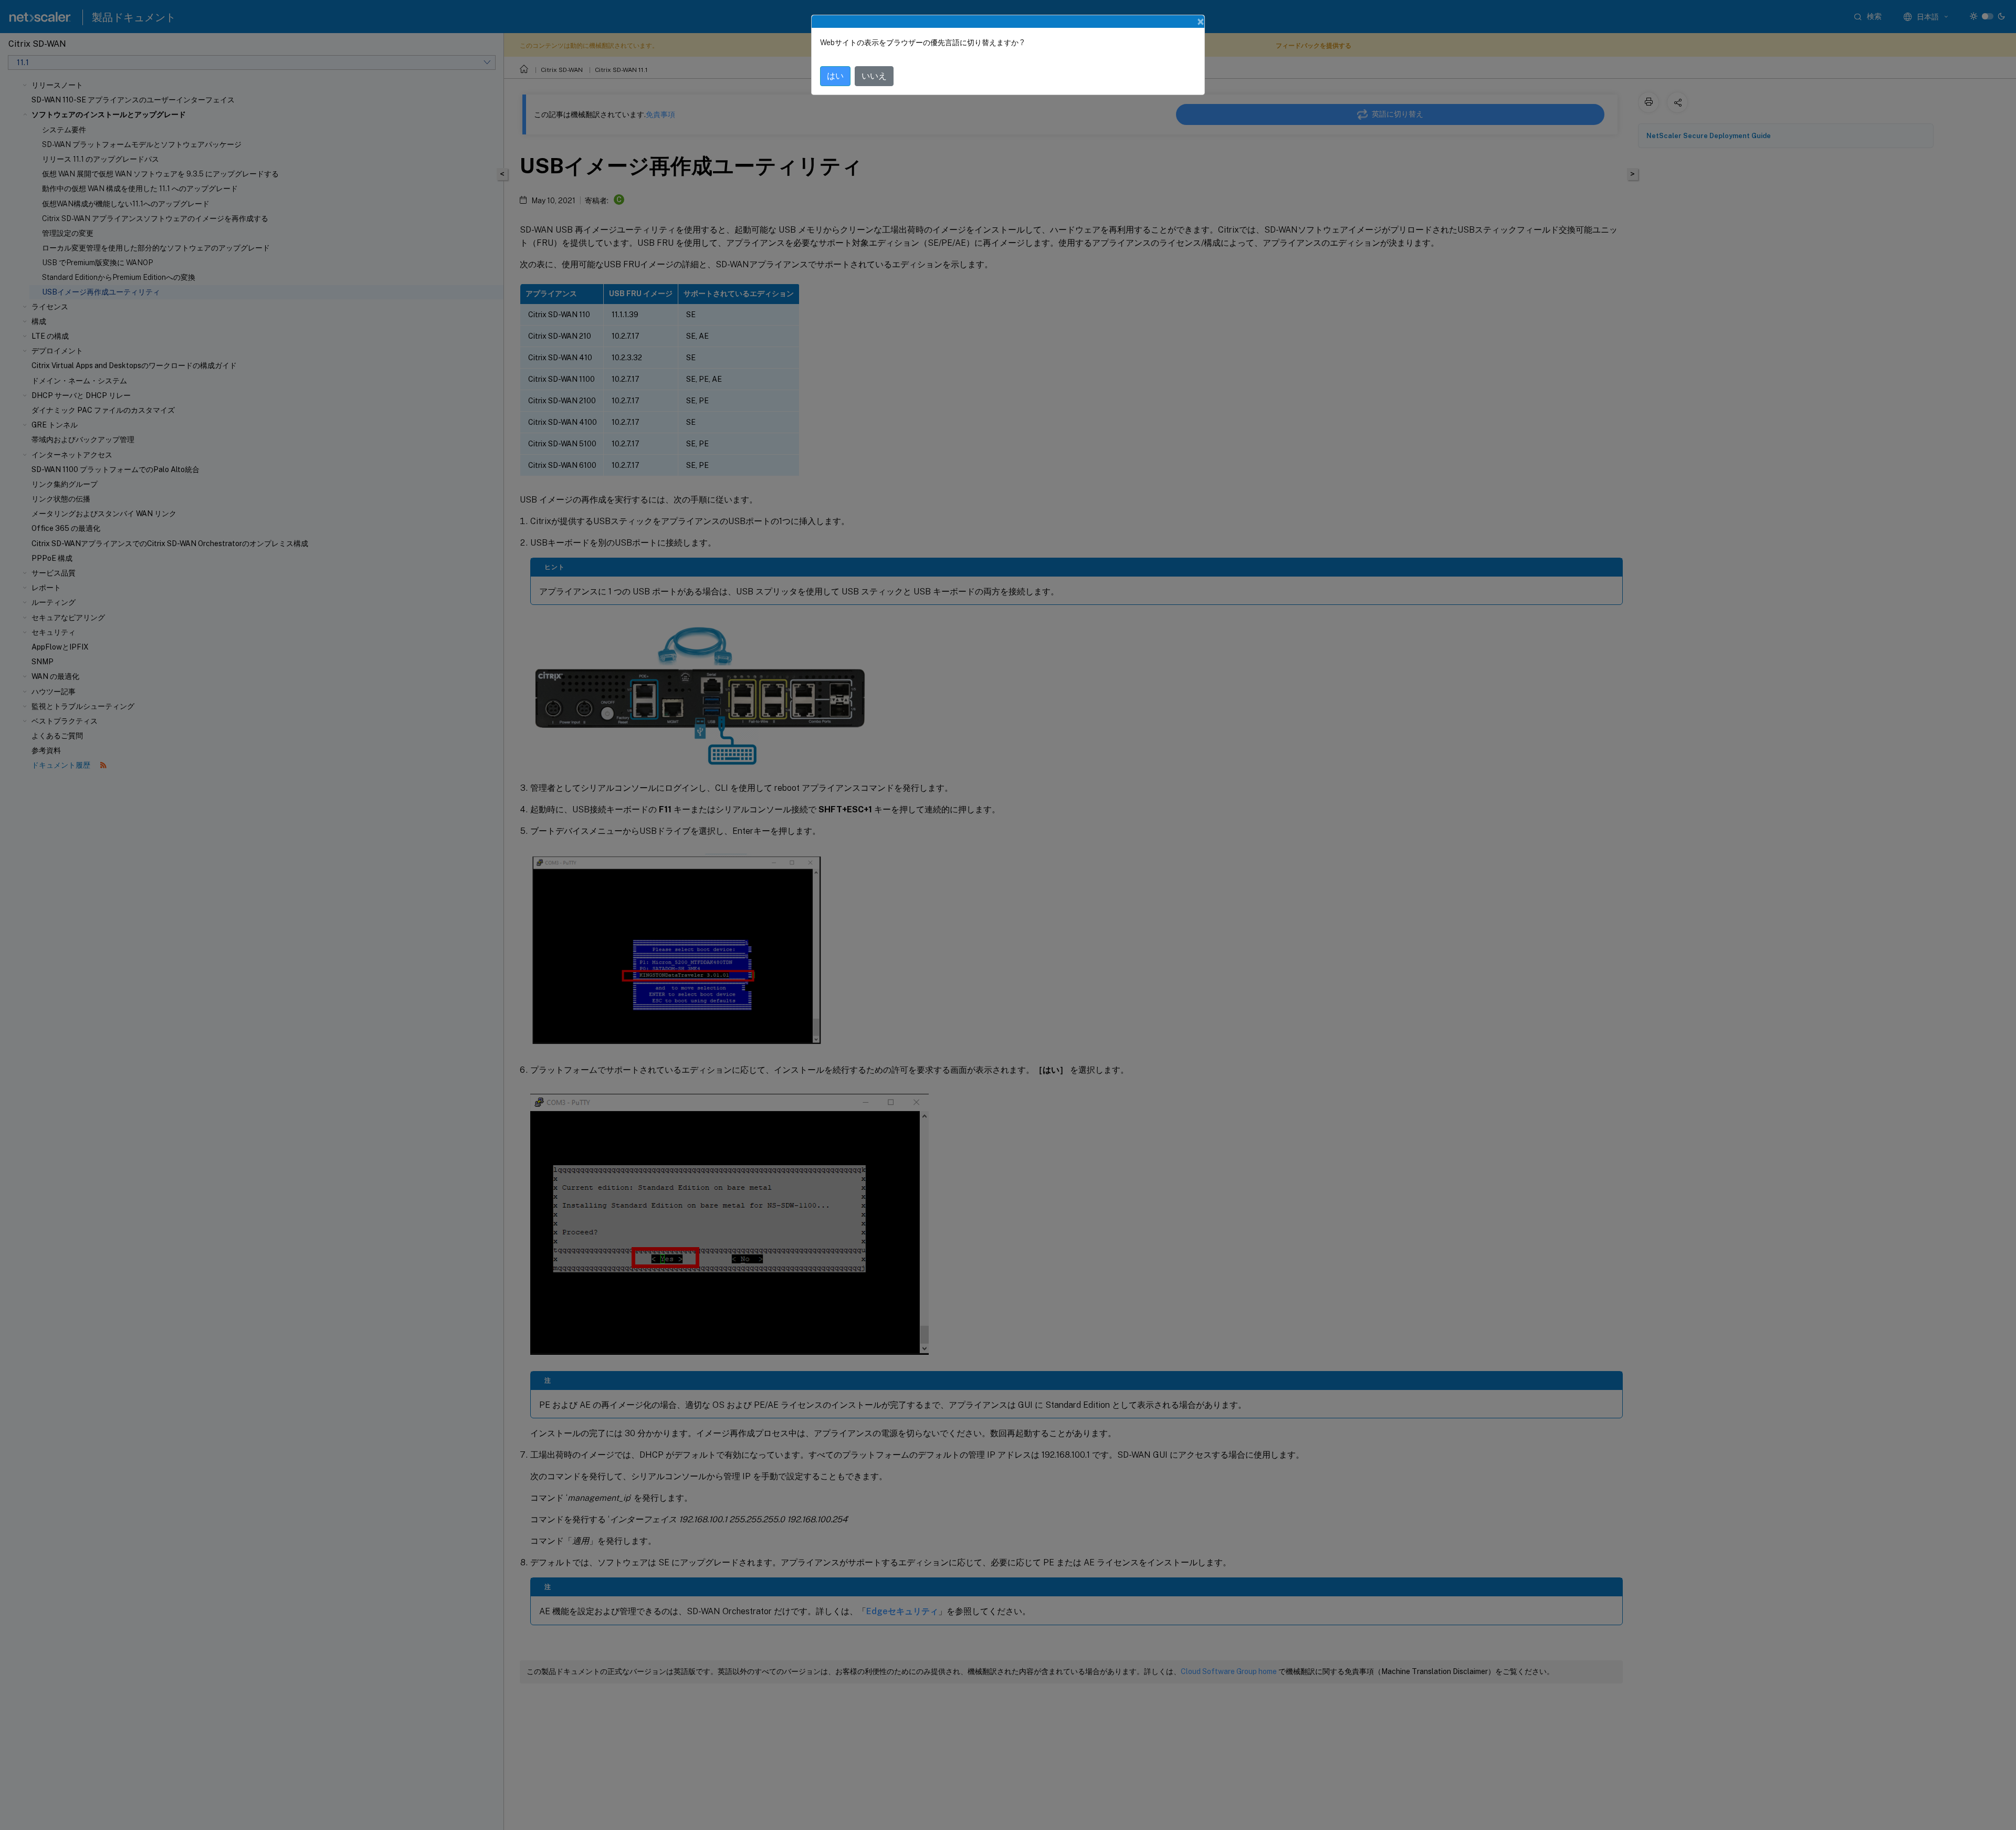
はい (835, 76)
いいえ (874, 76)
